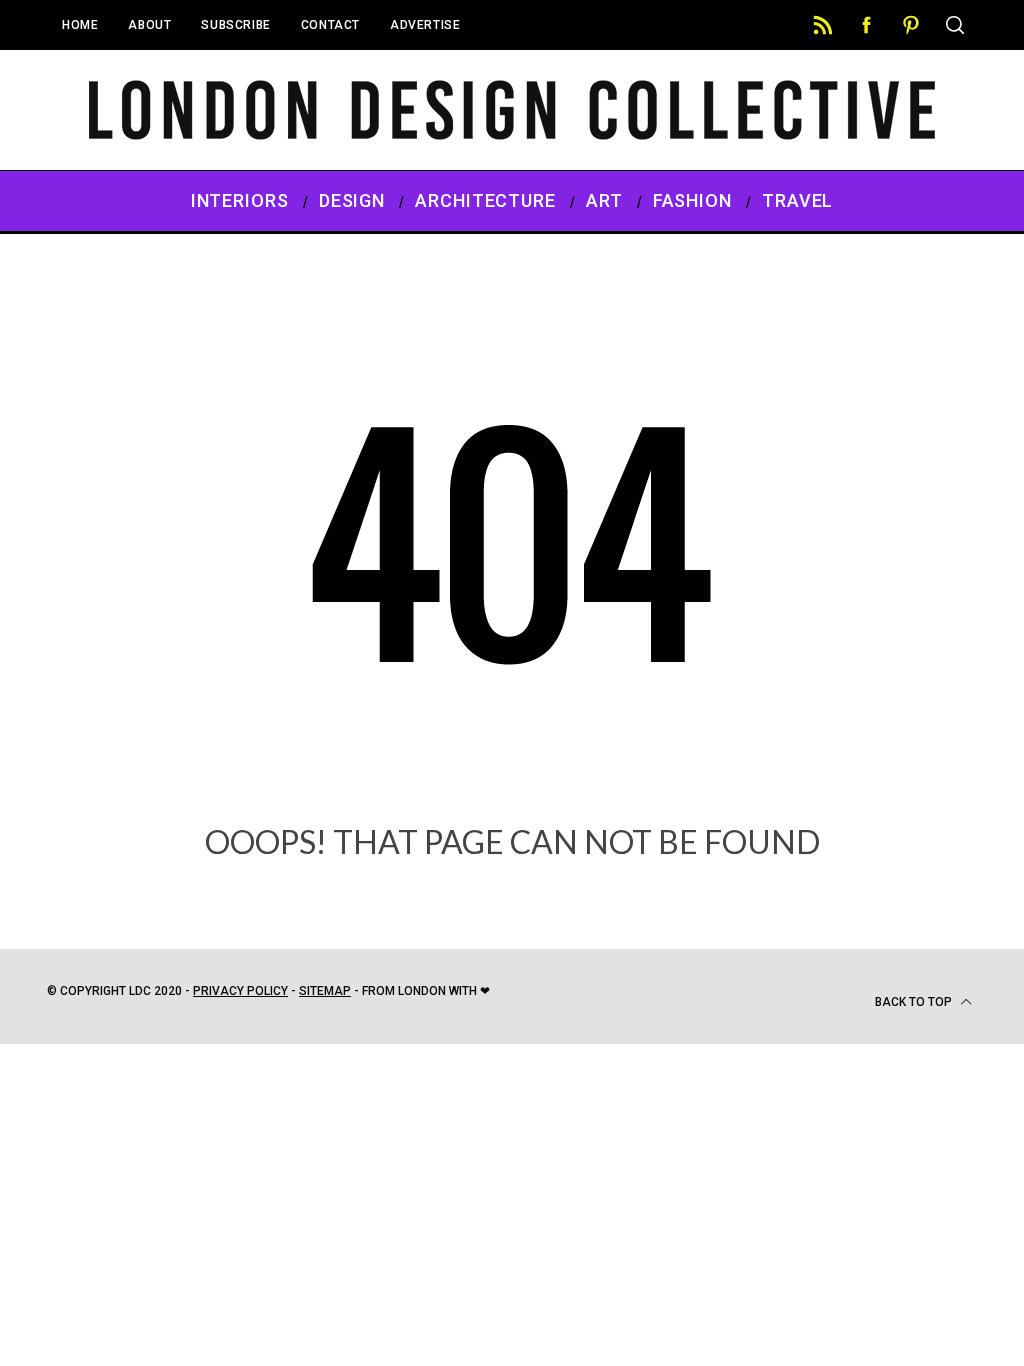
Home (80, 25)
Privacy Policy (240, 991)
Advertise (425, 25)
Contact (330, 25)
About (149, 25)
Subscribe (235, 25)
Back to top (915, 1002)
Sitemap (325, 991)
